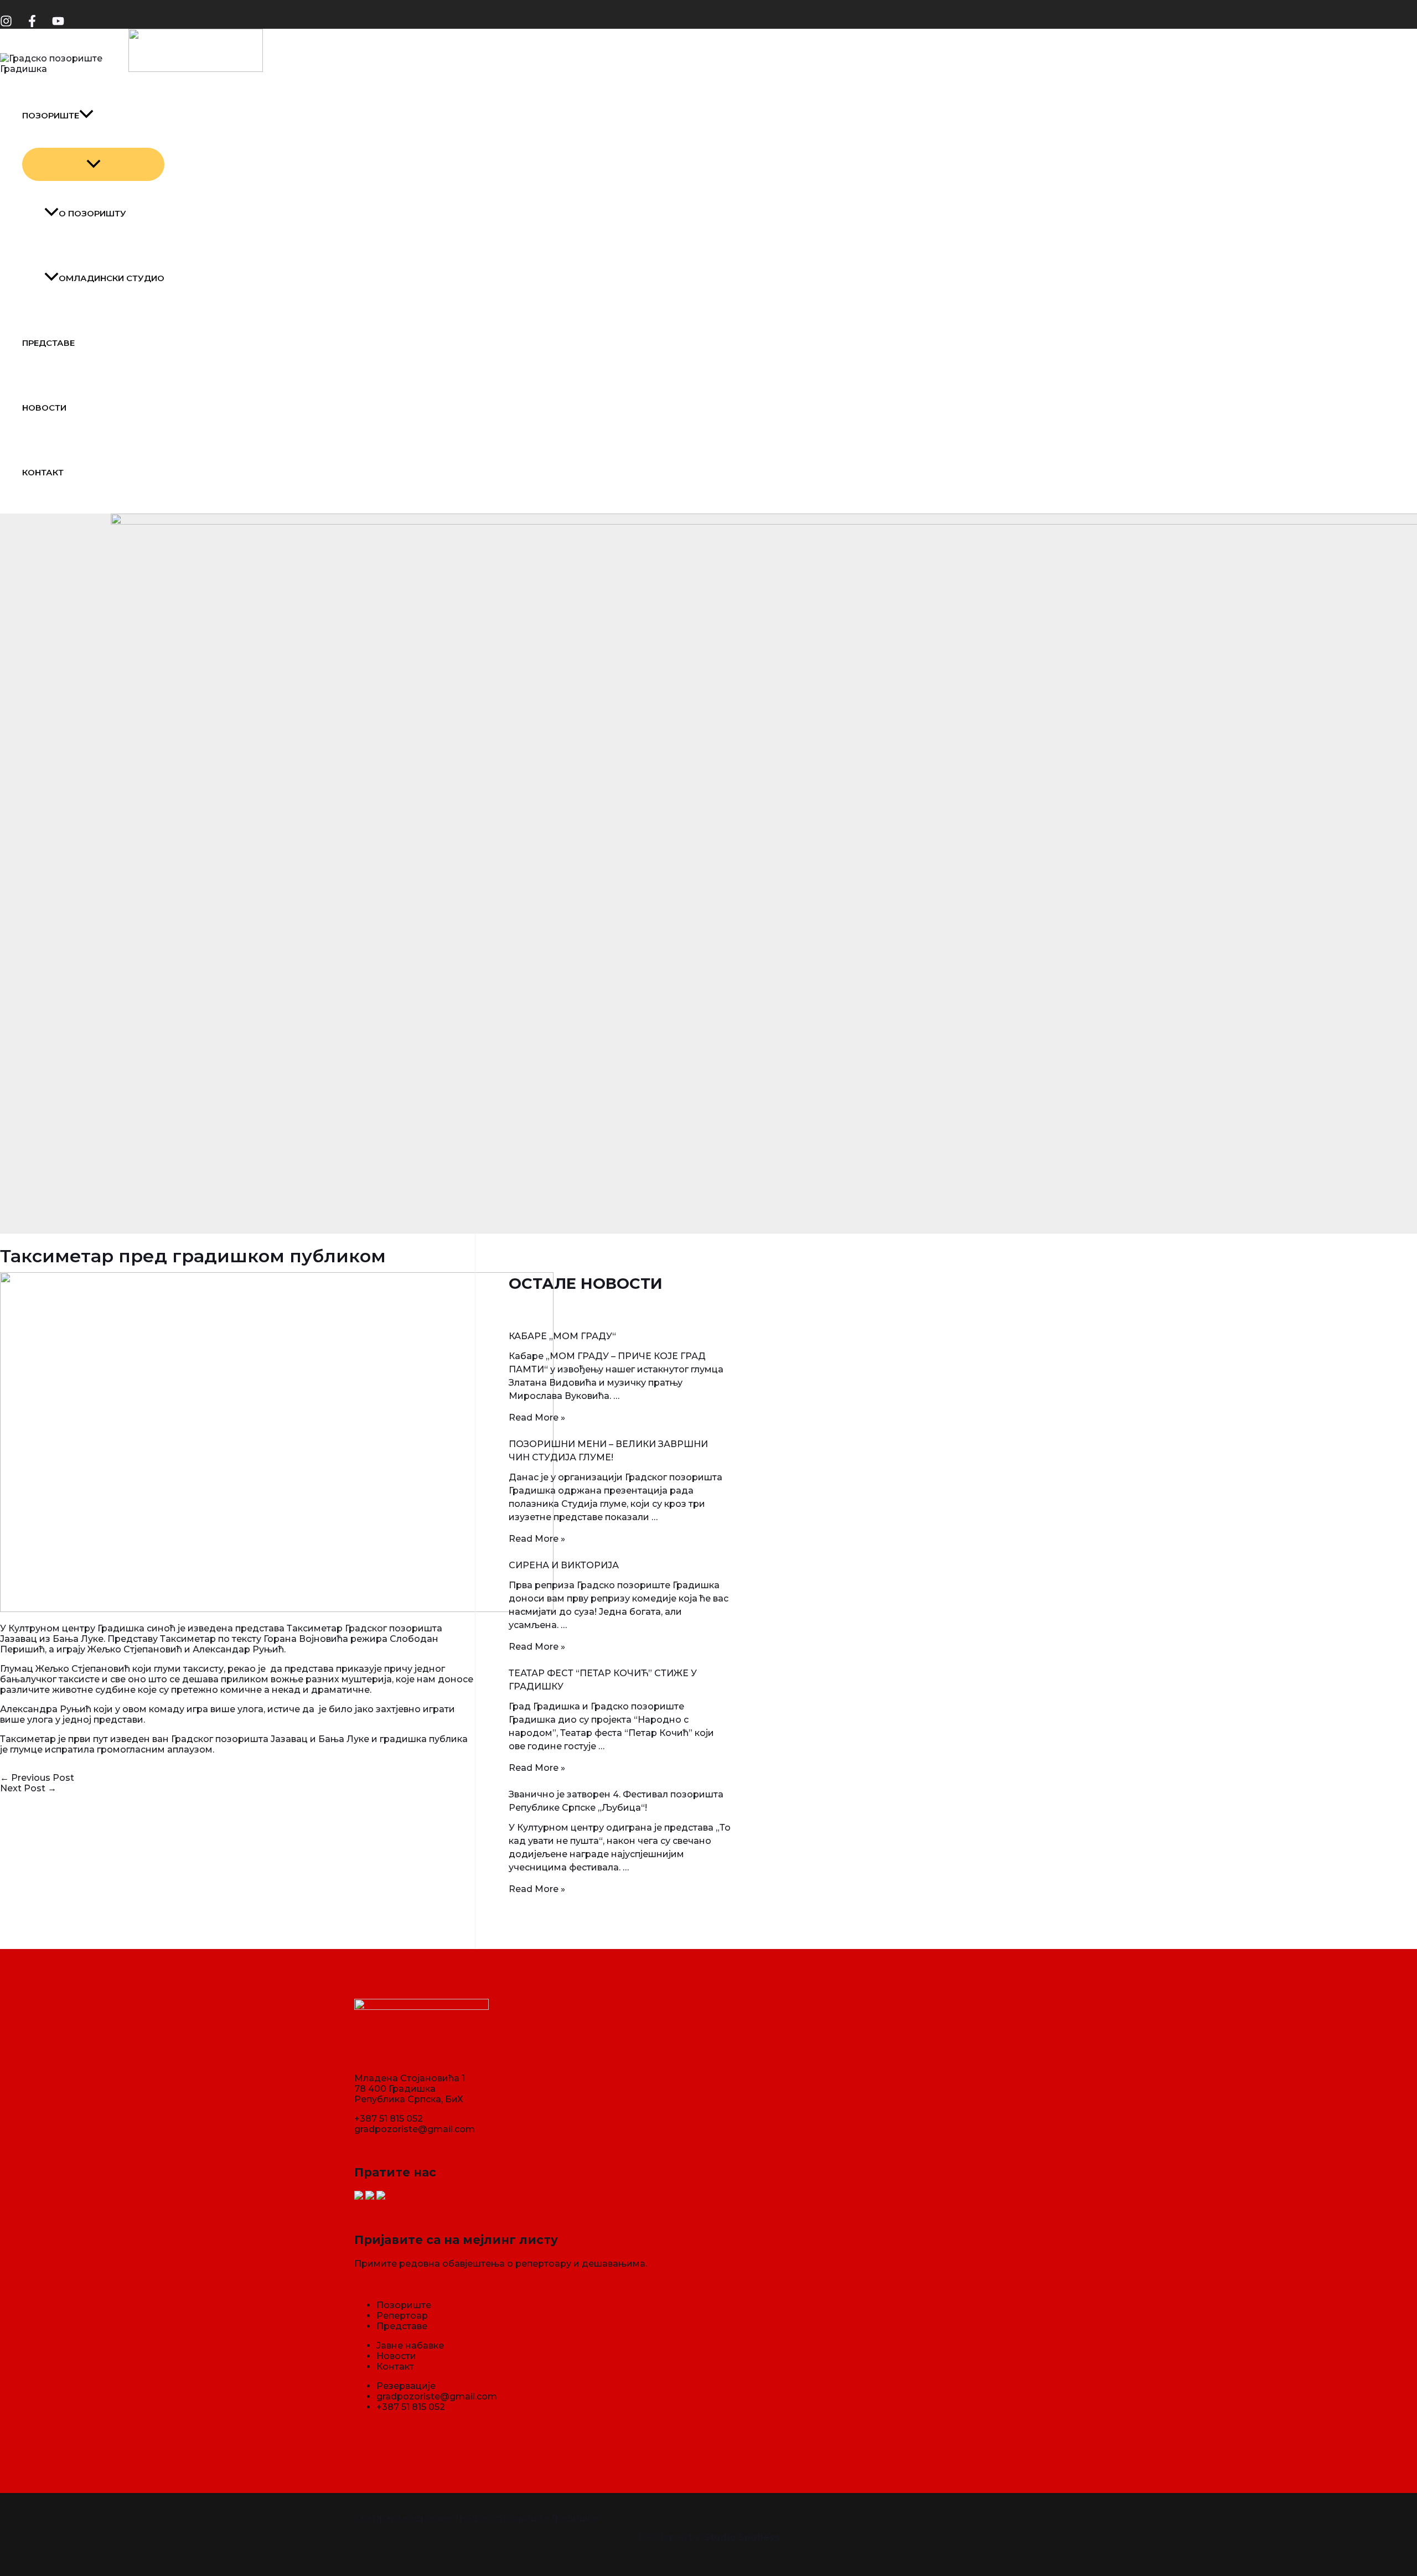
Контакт (43, 472)
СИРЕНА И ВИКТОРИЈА (564, 1565)
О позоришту (92, 213)
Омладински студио (112, 278)
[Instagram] (6, 24)
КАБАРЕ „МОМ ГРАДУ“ (562, 1336)
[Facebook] (32, 24)
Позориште (51, 115)
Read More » (537, 1417)
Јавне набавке (410, 2346)
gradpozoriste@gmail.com (415, 2129)
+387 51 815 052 (389, 2119)
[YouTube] (58, 24)
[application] (86, 115)
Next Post (28, 1788)
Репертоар (402, 2316)
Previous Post (37, 1778)
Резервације (406, 2386)
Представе (48, 343)
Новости (44, 408)
